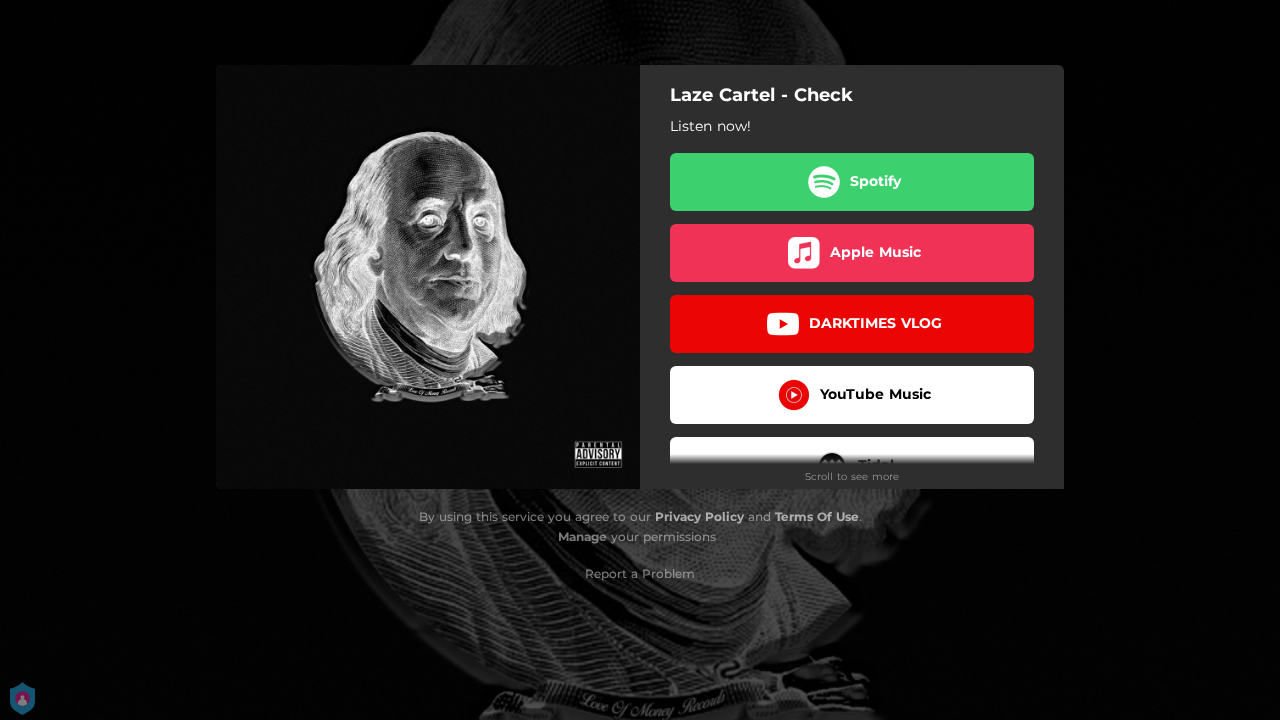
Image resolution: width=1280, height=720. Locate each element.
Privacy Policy (699, 516)
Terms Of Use (817, 516)
